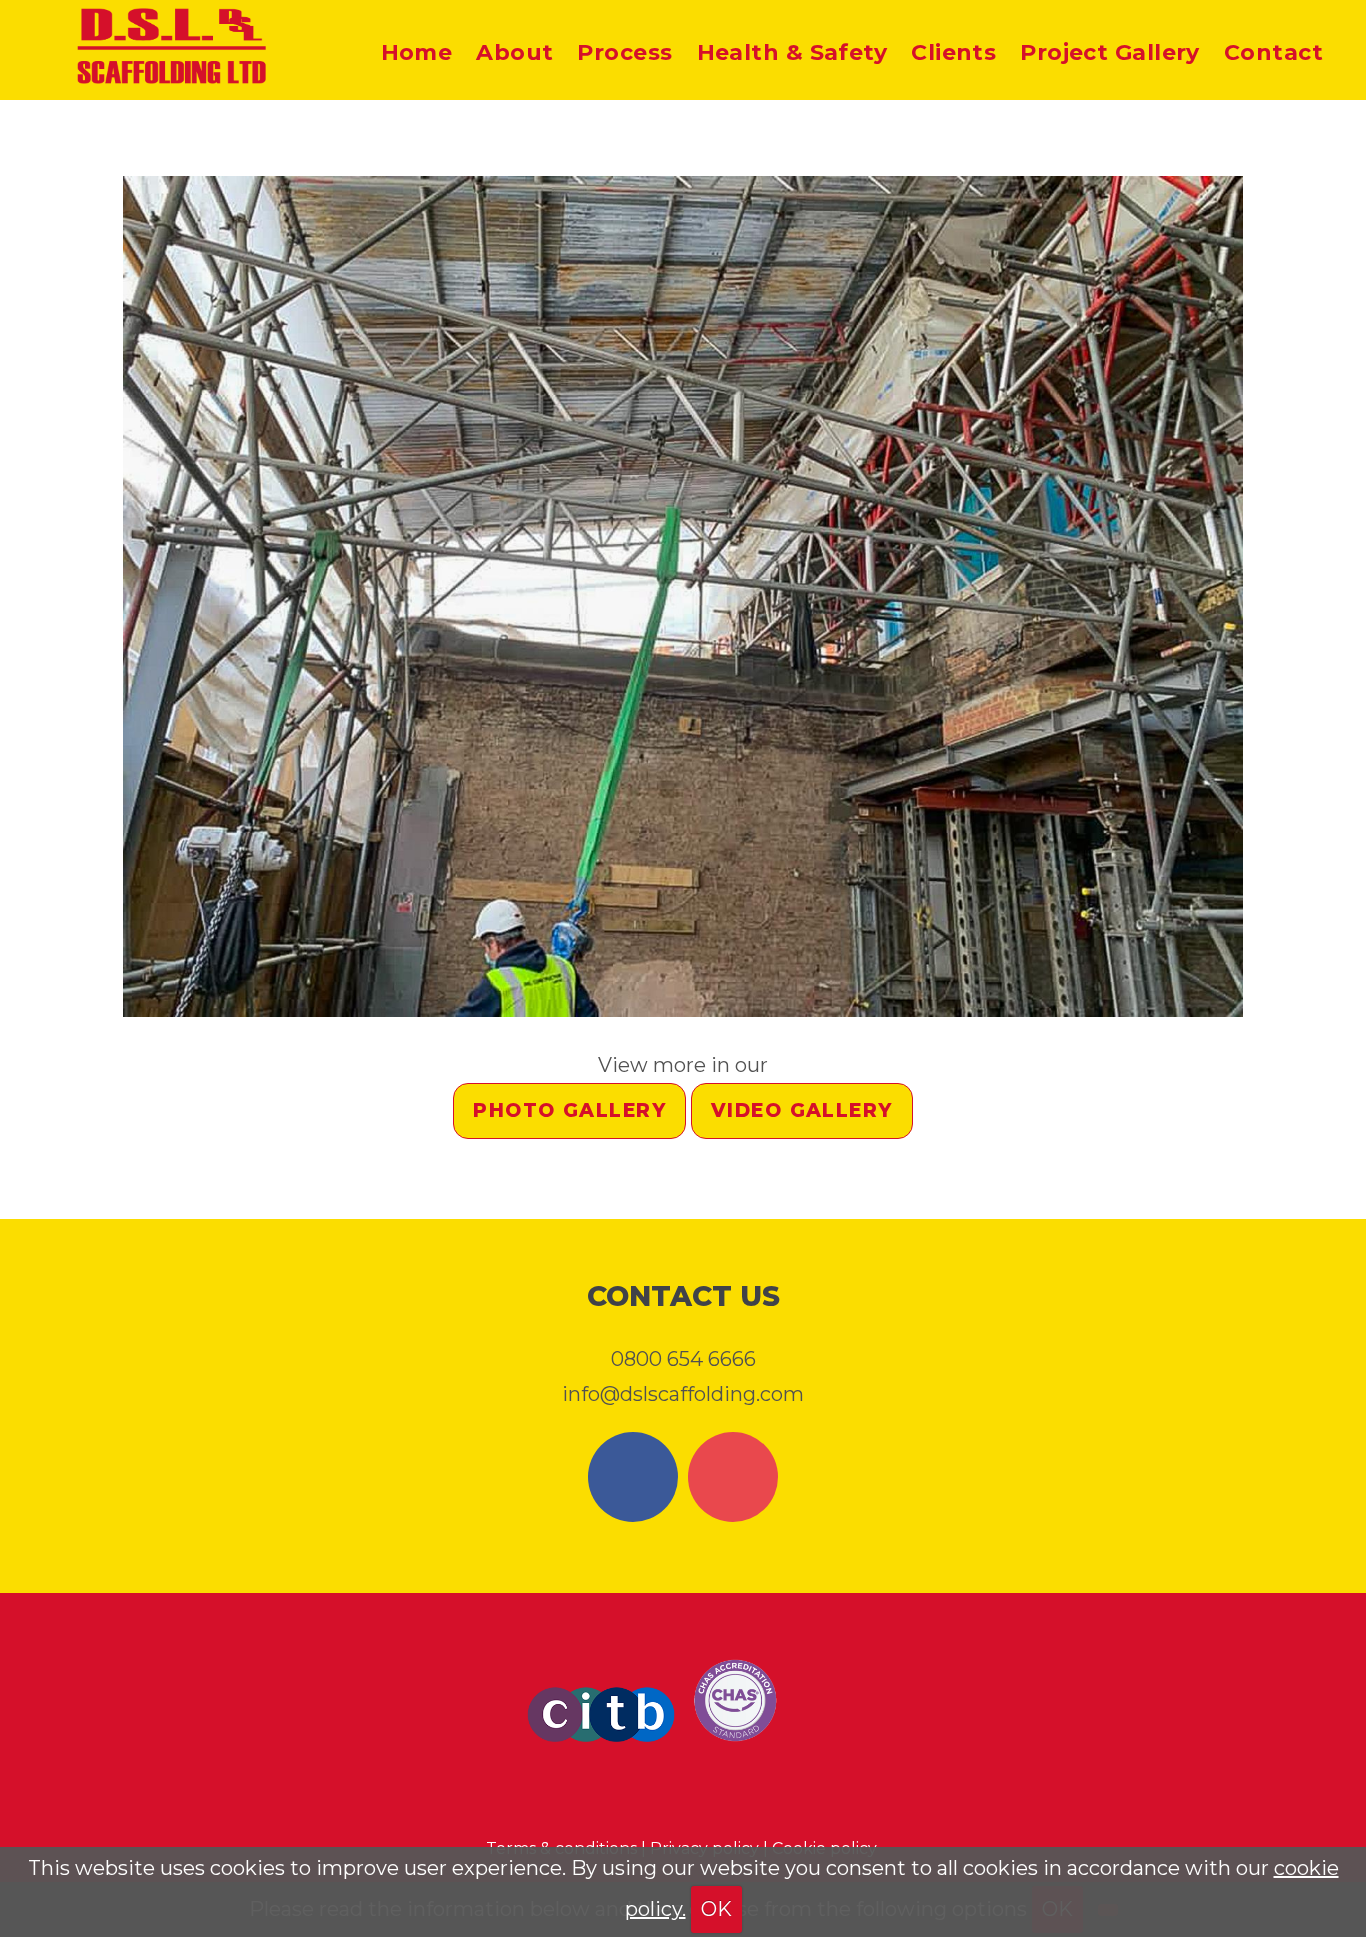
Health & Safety (792, 52)
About (514, 52)
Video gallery (802, 1110)
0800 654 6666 (683, 1359)
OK (716, 1909)
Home (417, 52)
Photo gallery (569, 1110)
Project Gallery (1110, 52)
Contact (1273, 52)
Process (624, 52)
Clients (953, 52)
